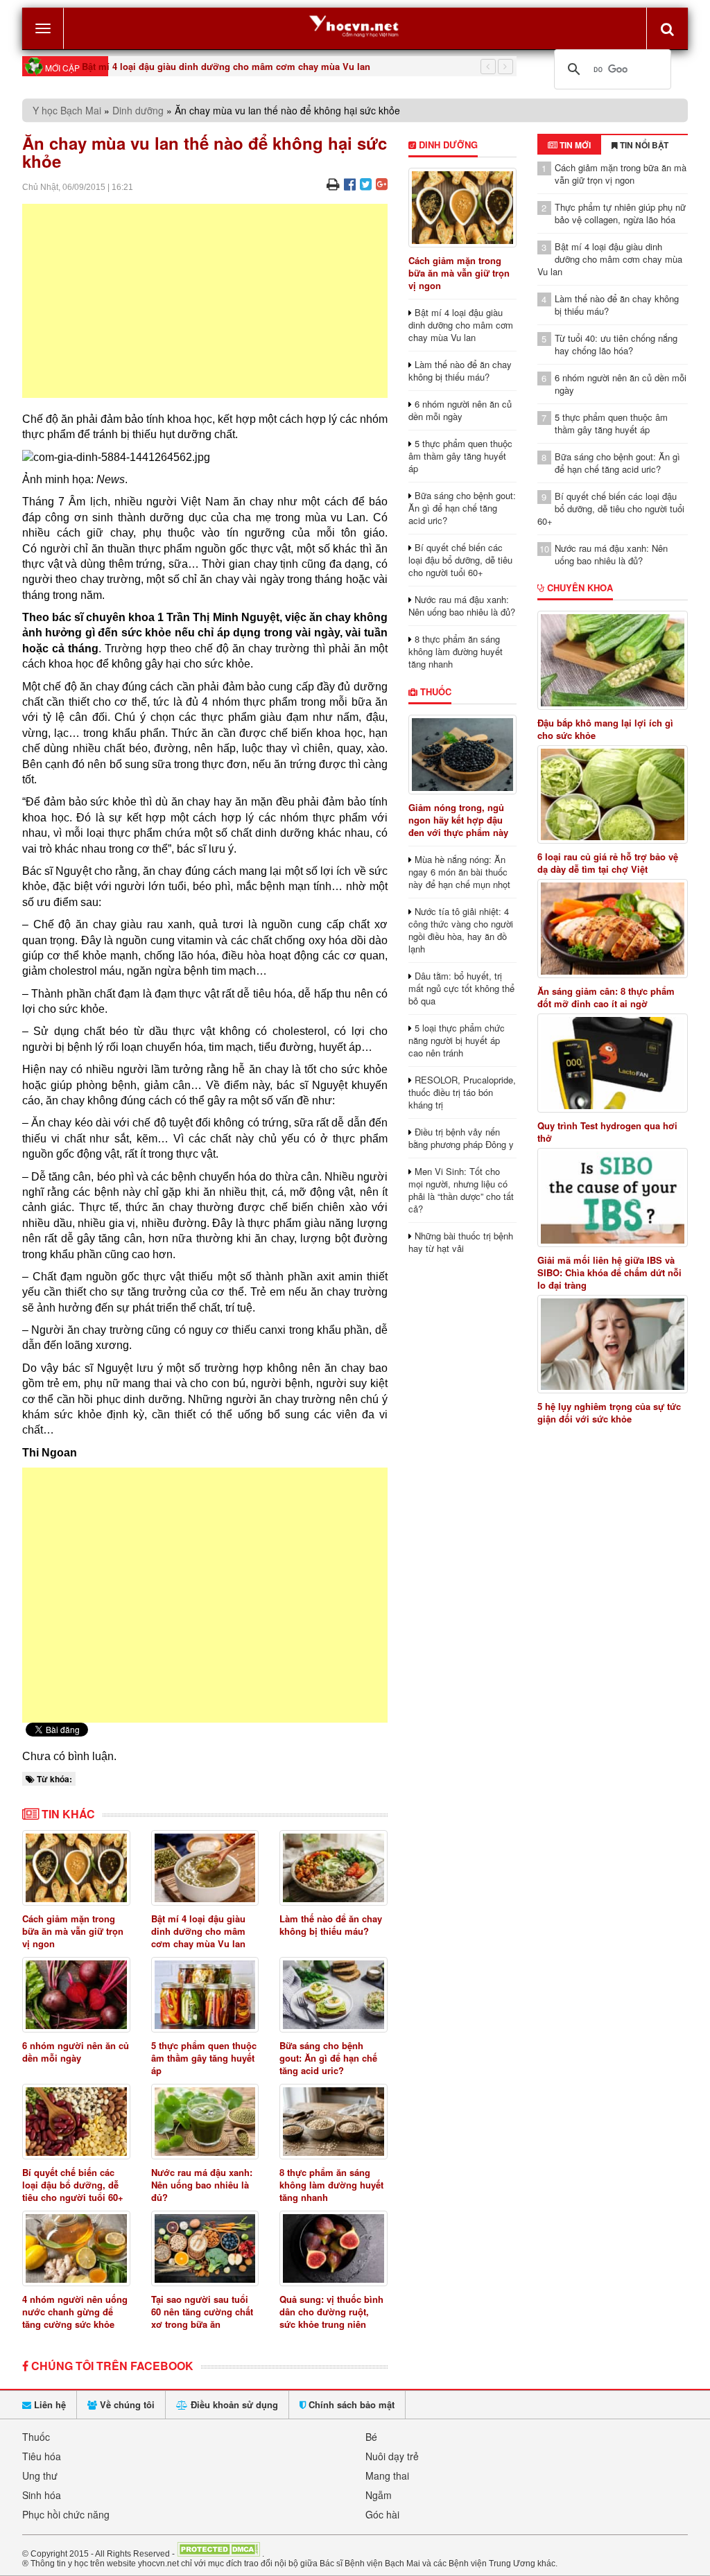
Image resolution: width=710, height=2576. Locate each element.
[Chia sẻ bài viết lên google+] (382, 183)
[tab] (569, 145)
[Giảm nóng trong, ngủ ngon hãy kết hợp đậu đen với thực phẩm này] (462, 755)
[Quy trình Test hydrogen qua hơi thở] (613, 1063)
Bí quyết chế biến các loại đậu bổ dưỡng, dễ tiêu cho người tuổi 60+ (73, 2185)
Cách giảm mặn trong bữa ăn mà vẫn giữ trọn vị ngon (73, 1931)
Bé (371, 2437)
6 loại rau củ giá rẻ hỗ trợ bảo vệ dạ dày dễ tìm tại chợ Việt (608, 863)
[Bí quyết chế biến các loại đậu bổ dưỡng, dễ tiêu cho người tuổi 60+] (76, 2122)
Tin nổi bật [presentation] (643, 145)
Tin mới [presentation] (574, 145)
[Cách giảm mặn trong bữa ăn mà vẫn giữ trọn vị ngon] (76, 1868)
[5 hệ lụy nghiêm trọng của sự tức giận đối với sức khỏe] (613, 1344)
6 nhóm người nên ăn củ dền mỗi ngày (76, 2052)
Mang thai (387, 2475)
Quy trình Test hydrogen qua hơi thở (607, 1132)
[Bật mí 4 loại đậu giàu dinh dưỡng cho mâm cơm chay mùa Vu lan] (205, 1868)
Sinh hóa (42, 2495)
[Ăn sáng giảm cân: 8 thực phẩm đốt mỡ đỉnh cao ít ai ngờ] (613, 929)
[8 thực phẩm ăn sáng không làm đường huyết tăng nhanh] (334, 2122)
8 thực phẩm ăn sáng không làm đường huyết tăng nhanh (331, 2185)
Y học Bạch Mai (67, 110)
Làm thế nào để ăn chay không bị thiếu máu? (331, 1925)
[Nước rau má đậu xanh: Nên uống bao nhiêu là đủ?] (205, 2122)
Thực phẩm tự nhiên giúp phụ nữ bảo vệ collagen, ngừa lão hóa (620, 213)
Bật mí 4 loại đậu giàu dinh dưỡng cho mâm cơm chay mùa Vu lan (226, 66)
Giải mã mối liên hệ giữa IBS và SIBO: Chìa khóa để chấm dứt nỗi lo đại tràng (609, 1273)
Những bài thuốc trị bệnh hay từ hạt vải (461, 1242)
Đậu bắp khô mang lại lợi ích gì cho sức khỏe (605, 729)
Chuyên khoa (579, 588)
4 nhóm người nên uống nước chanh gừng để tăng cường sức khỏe (75, 2312)
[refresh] (667, 28)
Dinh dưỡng (138, 110)
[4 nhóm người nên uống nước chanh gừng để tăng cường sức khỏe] (76, 2248)
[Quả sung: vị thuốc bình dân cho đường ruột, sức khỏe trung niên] (334, 2248)
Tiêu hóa (42, 2456)
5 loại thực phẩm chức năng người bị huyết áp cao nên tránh (457, 1040)
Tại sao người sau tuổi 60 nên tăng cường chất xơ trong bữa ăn (202, 2312)
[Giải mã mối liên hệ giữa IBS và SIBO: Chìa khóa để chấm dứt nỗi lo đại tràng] (613, 1198)
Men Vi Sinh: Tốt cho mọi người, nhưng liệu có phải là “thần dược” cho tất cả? (461, 1190)
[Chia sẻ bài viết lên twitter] (366, 183)
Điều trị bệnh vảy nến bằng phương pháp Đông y (461, 1138)
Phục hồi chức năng (66, 2514)
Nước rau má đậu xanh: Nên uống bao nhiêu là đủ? (202, 2185)
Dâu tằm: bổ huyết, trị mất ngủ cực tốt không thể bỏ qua (461, 988)
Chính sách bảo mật (350, 2404)
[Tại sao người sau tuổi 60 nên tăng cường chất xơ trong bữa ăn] (205, 2248)
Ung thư (40, 2475)
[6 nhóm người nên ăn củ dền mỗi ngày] (76, 1995)
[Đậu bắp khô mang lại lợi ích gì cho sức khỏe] (613, 660)
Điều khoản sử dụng (233, 2404)
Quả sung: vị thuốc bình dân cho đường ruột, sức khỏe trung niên (331, 2312)
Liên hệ (49, 2404)
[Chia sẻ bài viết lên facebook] (350, 183)
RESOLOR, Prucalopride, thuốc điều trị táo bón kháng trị (462, 1092)
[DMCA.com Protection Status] (218, 2553)
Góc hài (382, 2514)
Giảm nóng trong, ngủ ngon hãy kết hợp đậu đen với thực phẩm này (458, 820)
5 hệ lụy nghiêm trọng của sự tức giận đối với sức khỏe (609, 1413)
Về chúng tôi (126, 2404)
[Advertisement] (205, 301)
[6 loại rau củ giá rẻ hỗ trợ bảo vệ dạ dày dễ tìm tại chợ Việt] (613, 795)
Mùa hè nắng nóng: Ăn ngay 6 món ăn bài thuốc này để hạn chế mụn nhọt (459, 872)
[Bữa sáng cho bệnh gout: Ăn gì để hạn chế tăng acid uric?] (334, 1995)
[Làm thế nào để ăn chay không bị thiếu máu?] (334, 1868)
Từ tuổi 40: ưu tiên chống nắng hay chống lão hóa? (616, 344)
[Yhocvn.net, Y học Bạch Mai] (355, 25)
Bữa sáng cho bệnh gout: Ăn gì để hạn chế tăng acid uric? (328, 2058)
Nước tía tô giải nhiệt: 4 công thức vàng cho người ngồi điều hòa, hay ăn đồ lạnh (461, 930)
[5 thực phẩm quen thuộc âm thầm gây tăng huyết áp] (205, 1995)
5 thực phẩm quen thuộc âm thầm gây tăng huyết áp (204, 2058)
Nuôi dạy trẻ (392, 2456)
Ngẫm (379, 2495)
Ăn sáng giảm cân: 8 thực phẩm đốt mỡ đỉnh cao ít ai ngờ (606, 998)
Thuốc (434, 691)
